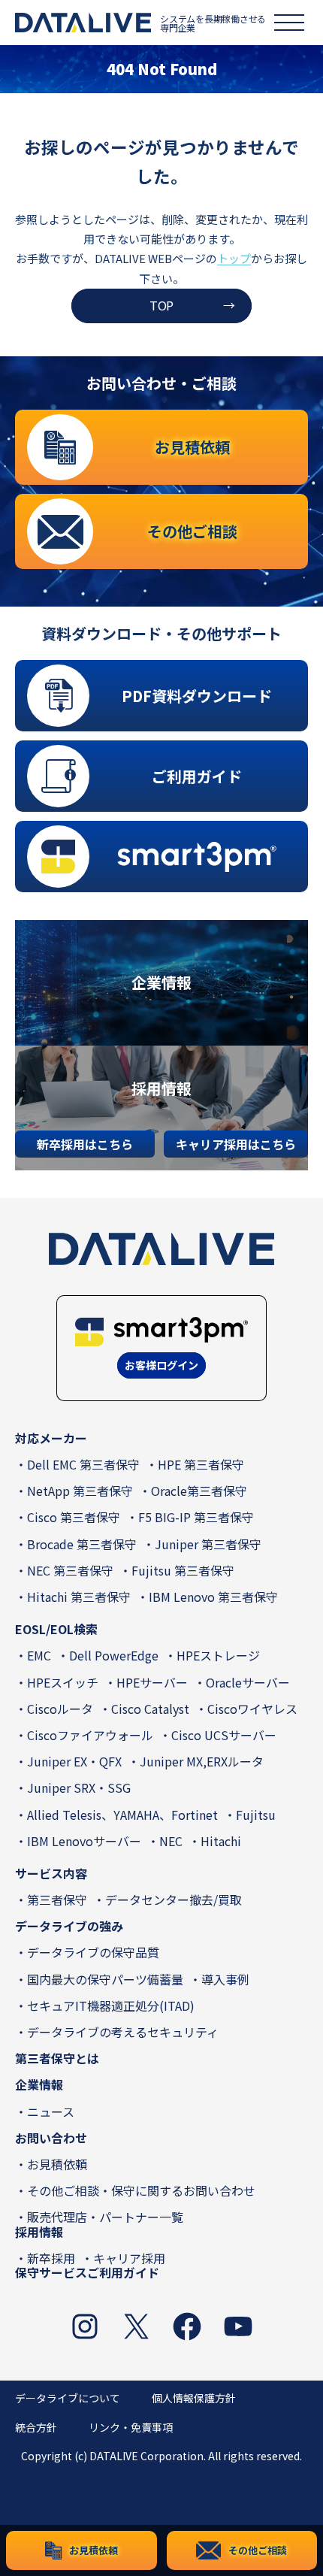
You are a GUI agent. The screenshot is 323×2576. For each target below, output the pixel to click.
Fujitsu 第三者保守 (183, 1570)
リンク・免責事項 (131, 2427)
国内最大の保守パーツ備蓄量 (105, 1979)
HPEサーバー (152, 1682)
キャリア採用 (129, 2258)
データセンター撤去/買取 (174, 1899)
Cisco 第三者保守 (74, 1517)
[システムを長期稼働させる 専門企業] (83, 23)
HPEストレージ (218, 1655)
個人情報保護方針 (194, 2398)
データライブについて (68, 2398)
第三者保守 (57, 1899)
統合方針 (36, 2427)
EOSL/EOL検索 (56, 1629)
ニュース (51, 2111)
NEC (171, 1841)
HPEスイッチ (63, 1682)
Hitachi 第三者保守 (79, 1597)
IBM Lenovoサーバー (84, 1841)
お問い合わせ (51, 2138)
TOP (161, 305)
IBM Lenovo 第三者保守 (213, 1597)
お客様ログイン (161, 1365)
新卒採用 (51, 2258)
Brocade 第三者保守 (82, 1544)
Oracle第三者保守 (199, 1491)
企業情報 (39, 2084)
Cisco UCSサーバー (224, 1735)
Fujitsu (256, 1815)
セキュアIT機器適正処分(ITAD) (111, 2005)
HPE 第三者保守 (201, 1464)
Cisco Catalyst (150, 1709)
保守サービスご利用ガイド (87, 2272)
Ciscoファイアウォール (90, 1735)
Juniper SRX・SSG (79, 1787)
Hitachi (221, 1841)
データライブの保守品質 (93, 1952)
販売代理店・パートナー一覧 (105, 2217)
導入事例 (225, 1979)
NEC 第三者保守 (70, 1570)
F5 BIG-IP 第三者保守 (196, 1517)
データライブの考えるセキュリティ (123, 2032)
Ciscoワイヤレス (252, 1709)
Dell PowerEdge (114, 1655)
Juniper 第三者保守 (208, 1544)
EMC (39, 1655)
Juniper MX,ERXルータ (202, 1761)
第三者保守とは (57, 2058)
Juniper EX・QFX (74, 1761)
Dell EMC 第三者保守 (83, 1464)
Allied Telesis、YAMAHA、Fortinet (122, 1815)
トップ (234, 258)
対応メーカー (51, 1438)
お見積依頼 (57, 2164)
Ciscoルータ (60, 1709)
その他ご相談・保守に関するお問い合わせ (141, 2190)
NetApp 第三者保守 (80, 1491)
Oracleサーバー (248, 1682)
